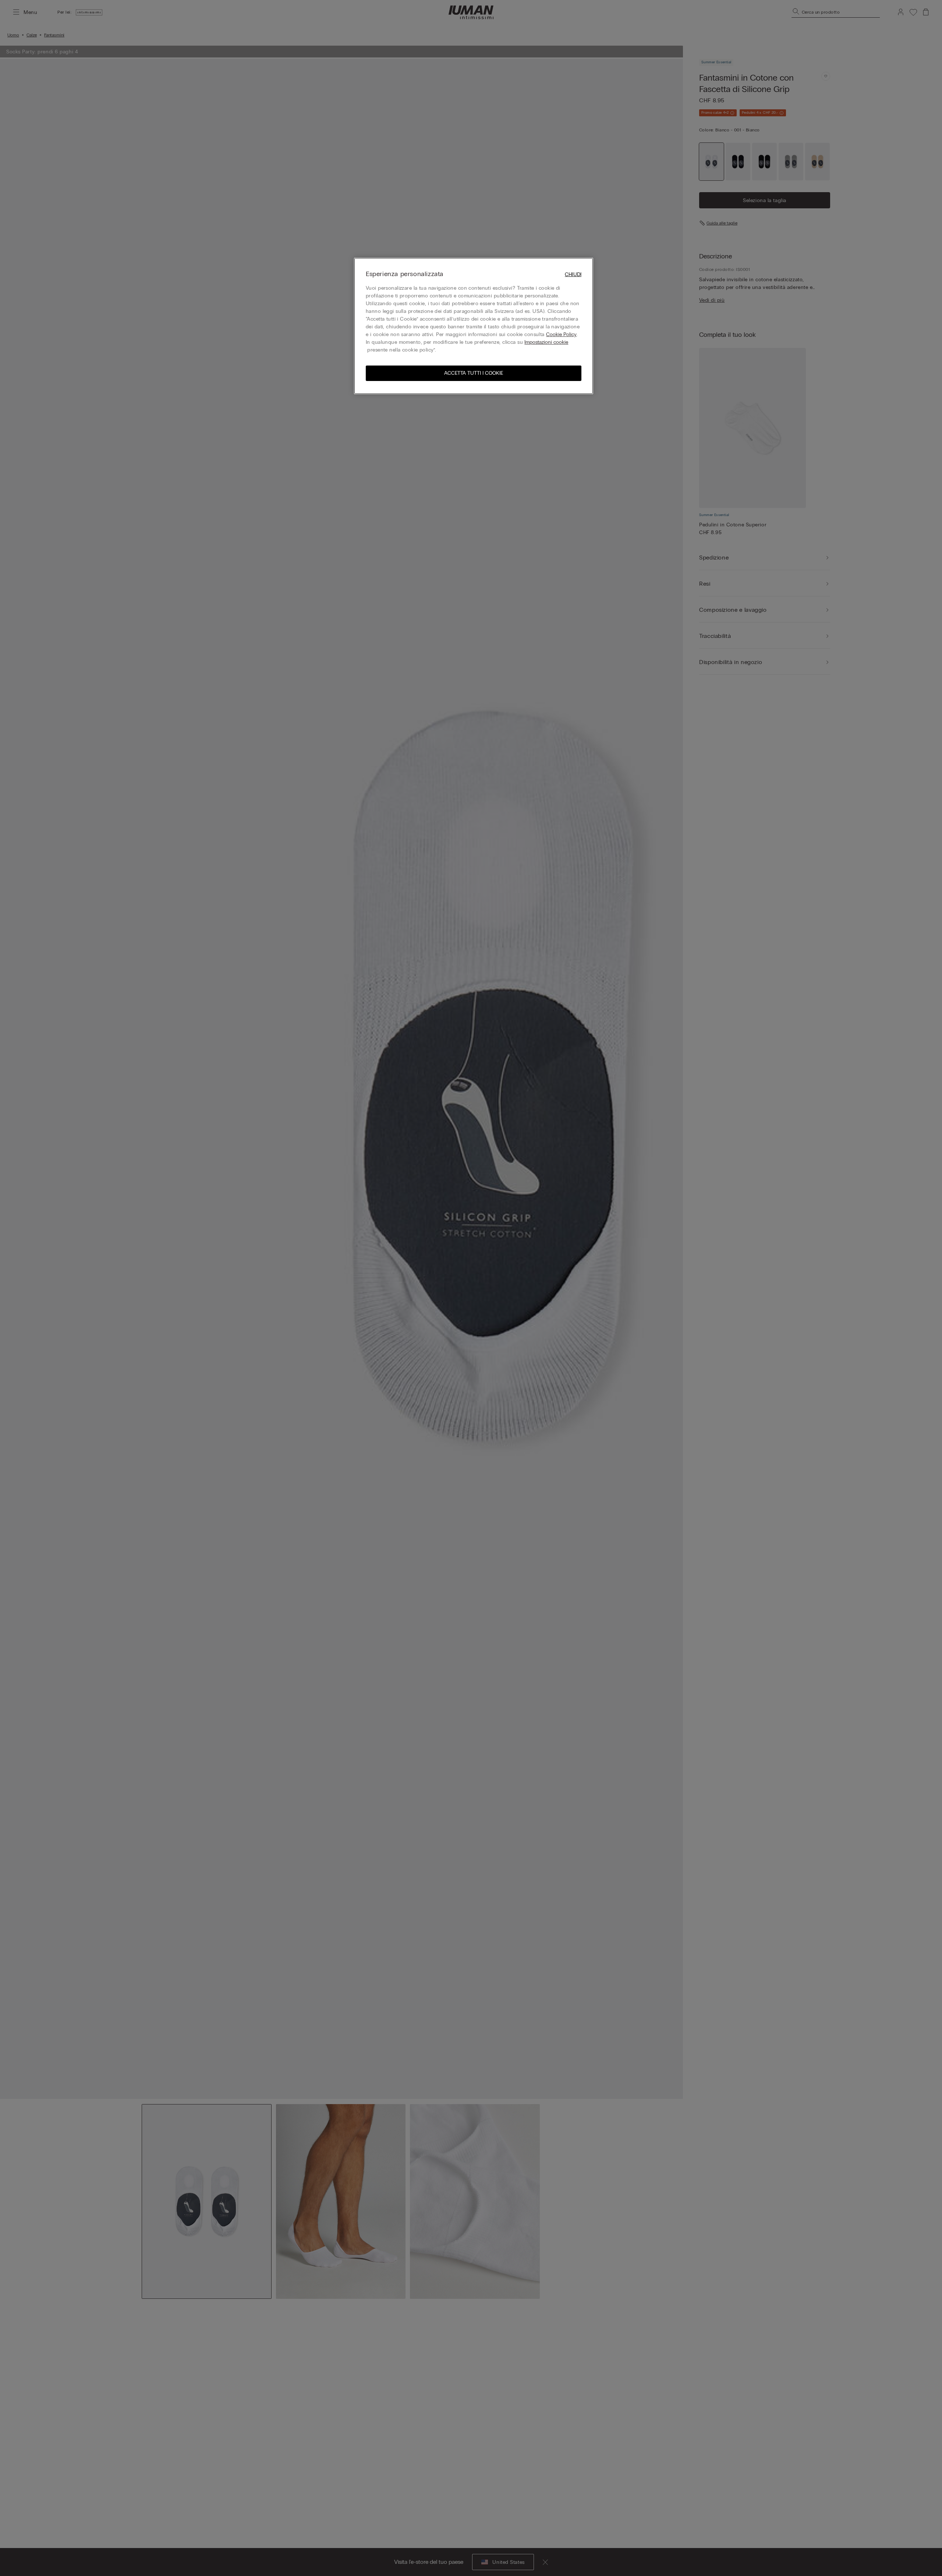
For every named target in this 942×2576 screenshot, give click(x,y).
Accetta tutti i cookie (474, 373)
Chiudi (573, 274)
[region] (474, 326)
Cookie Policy (561, 334)
